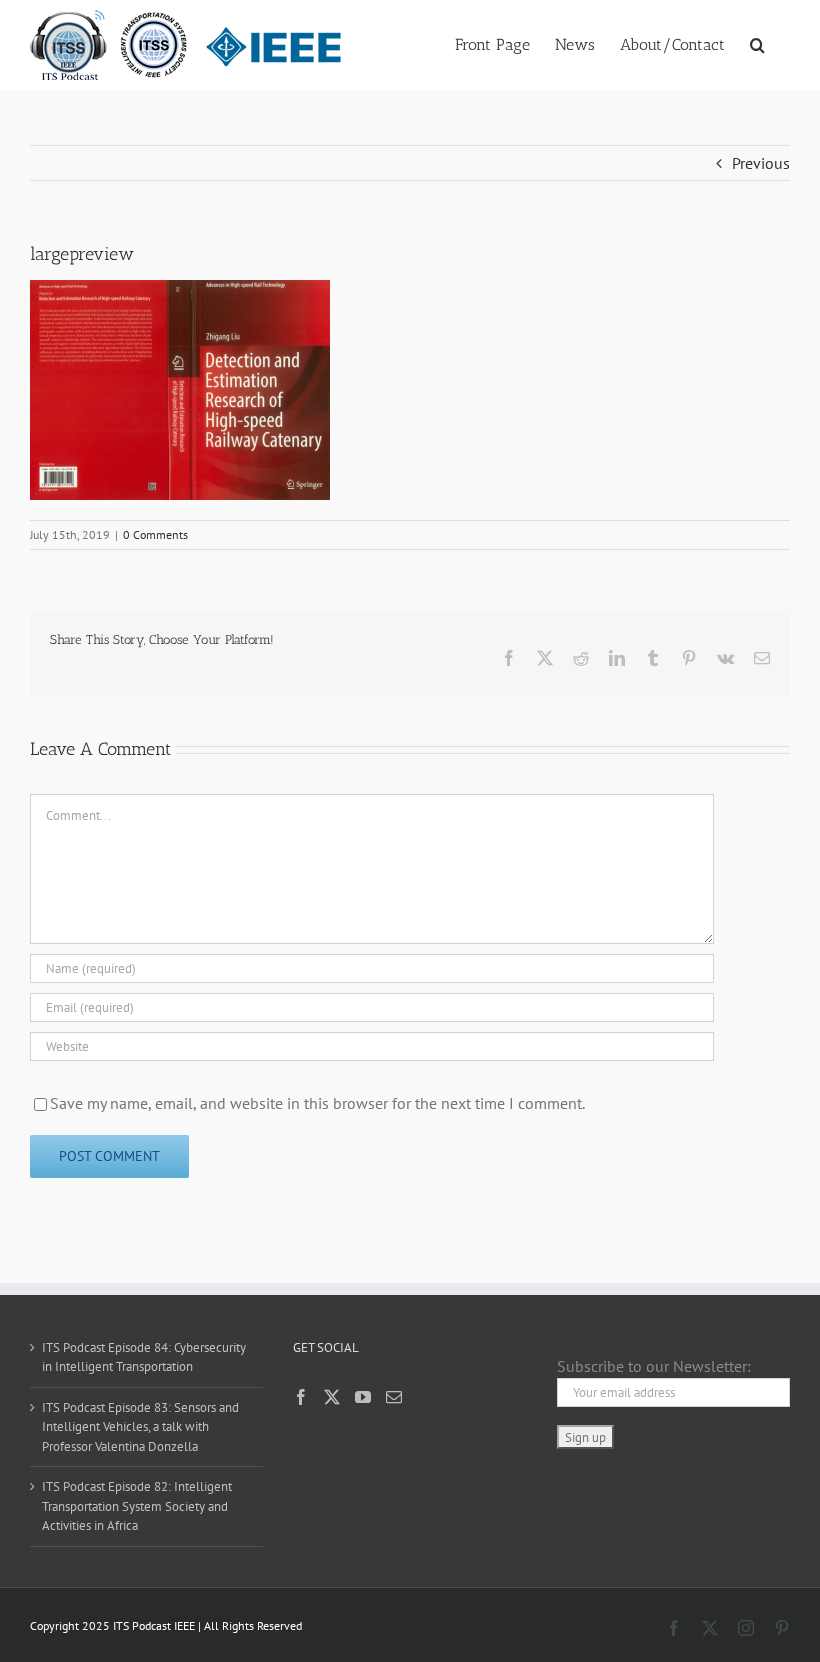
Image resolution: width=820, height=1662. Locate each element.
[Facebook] (301, 1397)
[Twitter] (332, 1397)
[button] (757, 43)
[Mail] (394, 1397)
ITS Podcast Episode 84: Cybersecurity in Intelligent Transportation (144, 1357)
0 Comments (155, 534)
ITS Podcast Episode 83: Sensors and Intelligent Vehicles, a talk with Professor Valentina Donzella (140, 1427)
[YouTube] (363, 1397)
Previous (761, 163)
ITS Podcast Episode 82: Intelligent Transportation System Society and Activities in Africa (137, 1506)
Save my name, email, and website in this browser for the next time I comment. (317, 1103)
